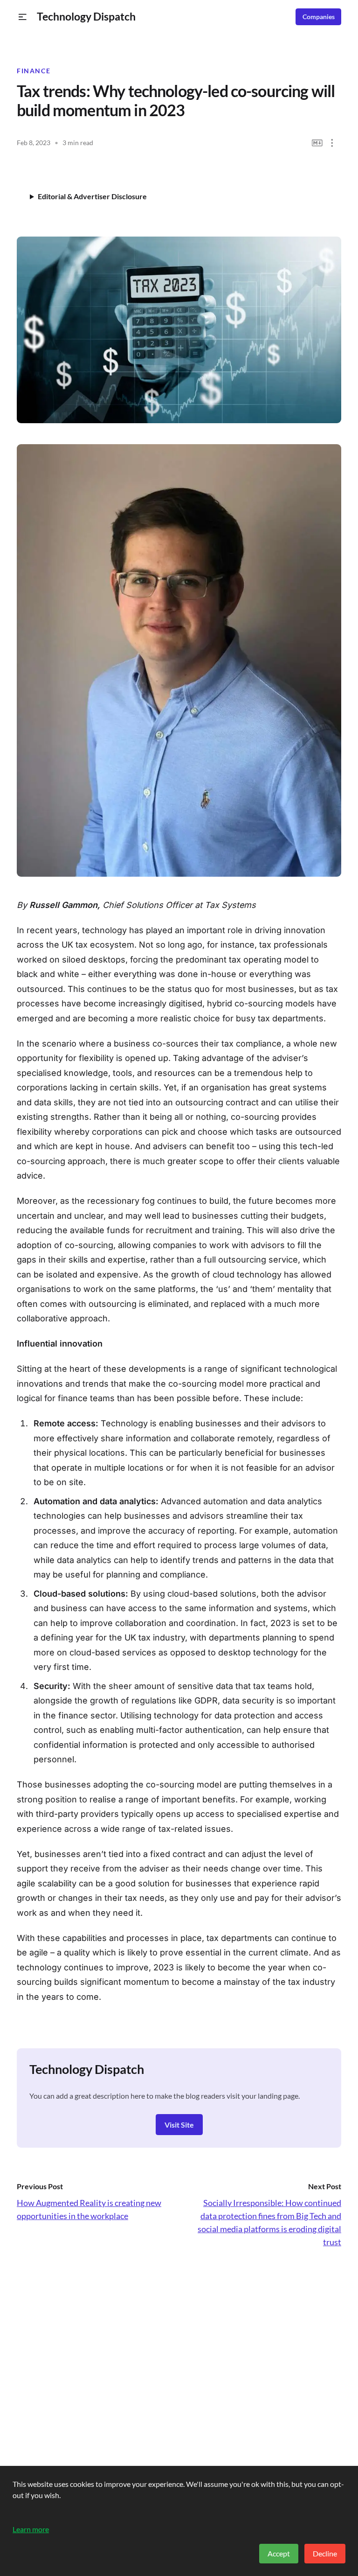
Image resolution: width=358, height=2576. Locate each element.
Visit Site (179, 2125)
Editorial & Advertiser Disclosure (92, 196)
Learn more (31, 2529)
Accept (279, 2553)
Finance (34, 71)
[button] (23, 17)
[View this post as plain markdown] (317, 143)
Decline (325, 2553)
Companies (319, 17)
